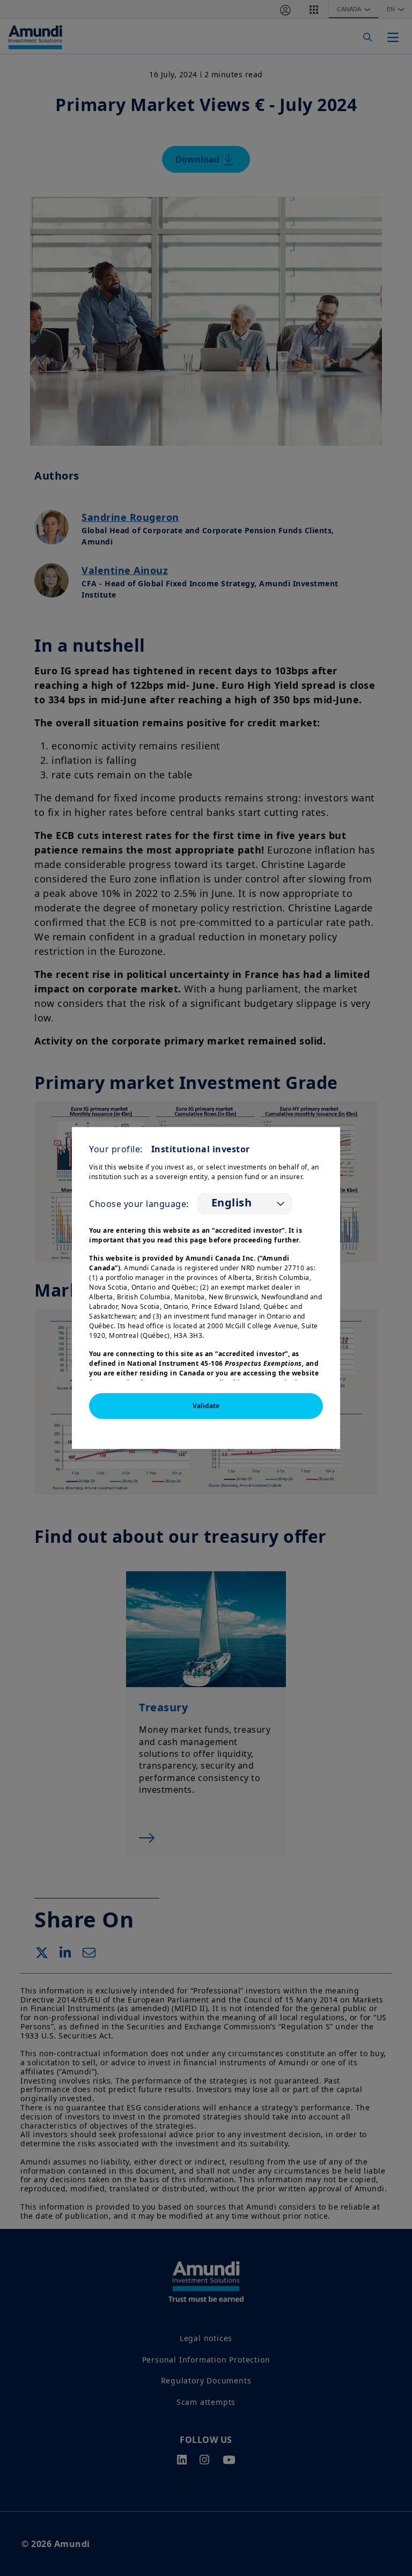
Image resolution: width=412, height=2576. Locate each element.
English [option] (232, 1203)
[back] (382, 1342)
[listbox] (245, 1204)
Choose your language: (139, 1204)
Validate (206, 1406)
